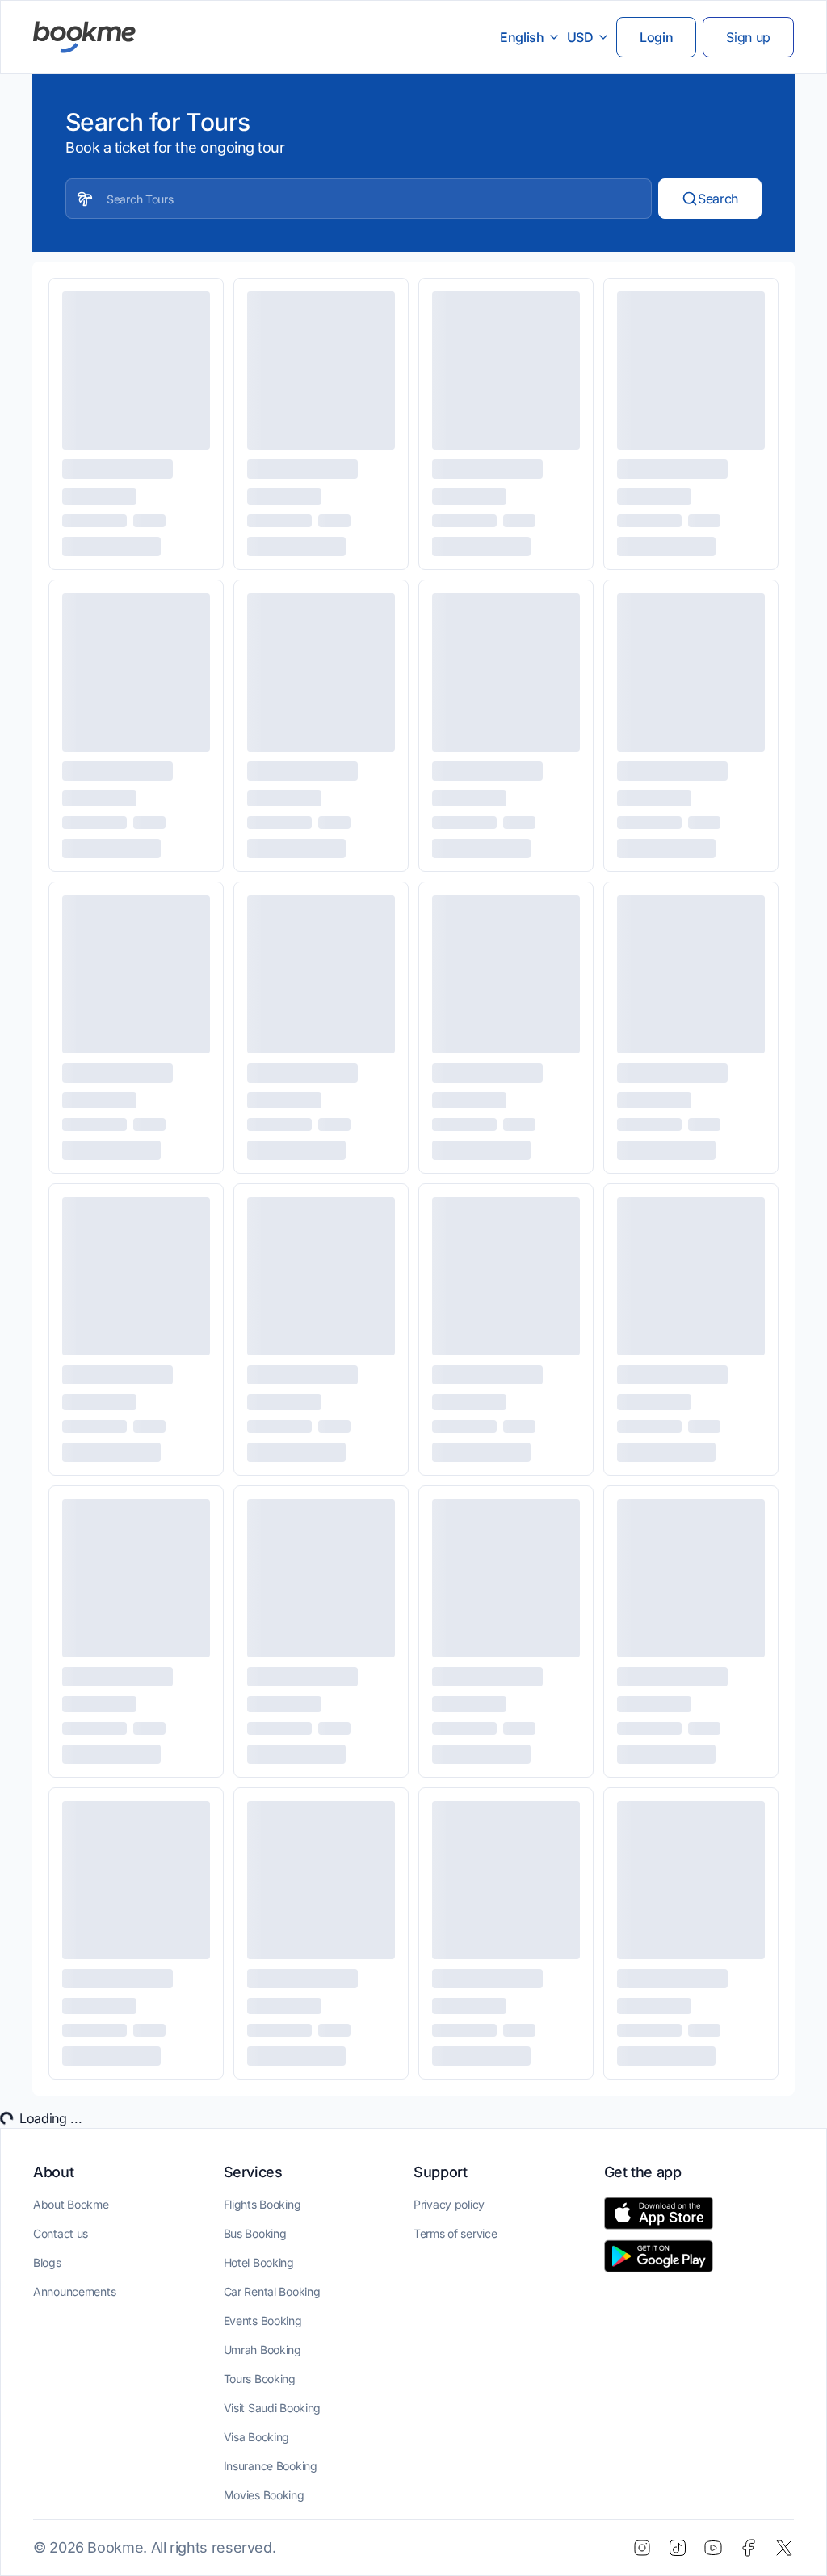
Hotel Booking (259, 2262)
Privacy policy (449, 2204)
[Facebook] (749, 2548)
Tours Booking (260, 2379)
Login (656, 37)
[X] (784, 2548)
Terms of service (455, 2233)
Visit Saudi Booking (273, 2408)
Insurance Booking (271, 2466)
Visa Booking (257, 2437)
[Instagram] (642, 2548)
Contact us (61, 2233)
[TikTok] (678, 2548)
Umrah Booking (262, 2350)
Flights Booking (262, 2204)
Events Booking (263, 2320)
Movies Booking (264, 2495)
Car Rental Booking (272, 2291)
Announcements (74, 2291)
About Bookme (71, 2204)
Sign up (748, 37)
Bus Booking (255, 2233)
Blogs (47, 2262)
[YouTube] (713, 2548)
